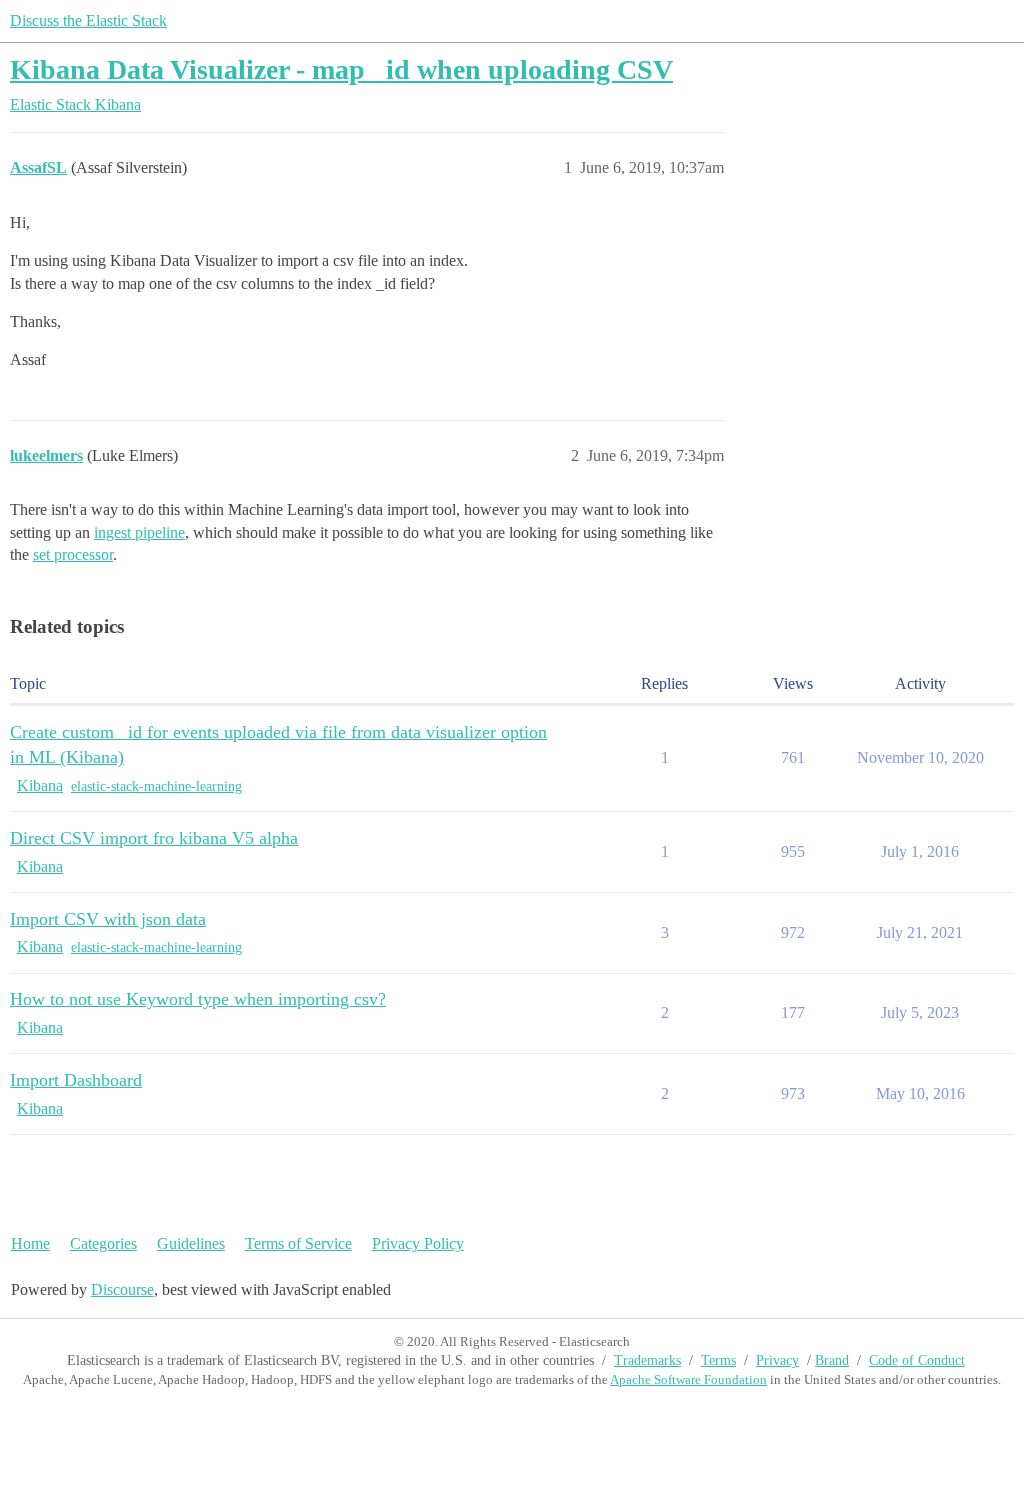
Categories (103, 1243)
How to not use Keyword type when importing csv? (198, 999)
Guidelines (191, 1243)
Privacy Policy (418, 1243)
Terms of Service (298, 1243)
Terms (718, 1360)
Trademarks (647, 1360)
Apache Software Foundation (688, 1379)
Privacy (777, 1360)
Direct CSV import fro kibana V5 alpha (154, 838)
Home (30, 1243)
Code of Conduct (917, 1360)
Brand (832, 1360)
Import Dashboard (76, 1080)
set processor (73, 554)
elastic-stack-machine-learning (156, 786)
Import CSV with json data (108, 919)
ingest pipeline (139, 532)
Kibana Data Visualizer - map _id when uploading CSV (341, 69)
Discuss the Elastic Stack (88, 20)
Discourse (122, 1289)
